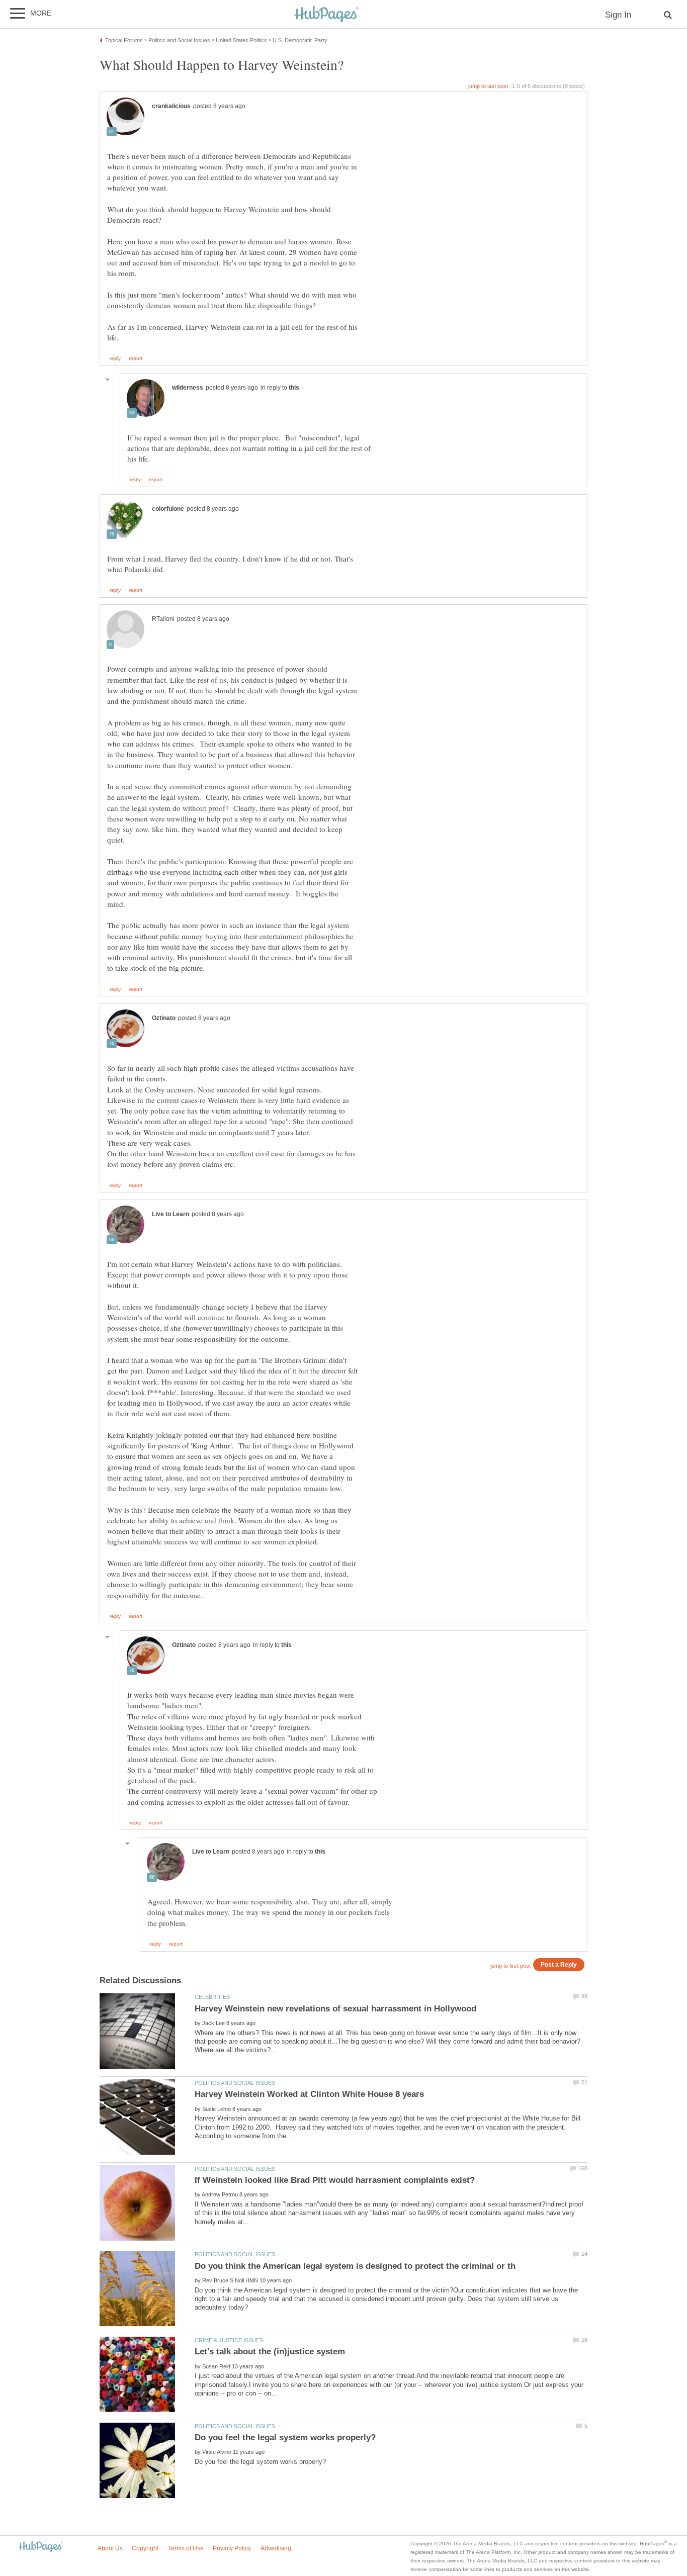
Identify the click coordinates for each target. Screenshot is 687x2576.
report (136, 358)
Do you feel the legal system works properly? (285, 2437)
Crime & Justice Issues (229, 2340)
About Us (110, 2548)
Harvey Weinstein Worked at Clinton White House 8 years (309, 2094)
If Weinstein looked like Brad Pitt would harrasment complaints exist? (335, 2180)
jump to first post (510, 1966)
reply (115, 358)
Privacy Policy (232, 2548)
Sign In (618, 15)
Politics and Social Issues (235, 2083)
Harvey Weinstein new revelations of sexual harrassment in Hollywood (335, 2009)
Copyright (145, 2548)
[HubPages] (326, 15)
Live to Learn (170, 1214)
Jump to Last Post (488, 86)
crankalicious (171, 106)
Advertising (276, 2548)
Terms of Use (186, 2548)
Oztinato (164, 1018)
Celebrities (212, 1997)
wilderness (188, 388)
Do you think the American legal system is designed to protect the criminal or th (355, 2266)
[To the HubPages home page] (41, 2547)
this (294, 388)
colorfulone (168, 509)
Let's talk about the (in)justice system (270, 2352)
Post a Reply (559, 1964)
